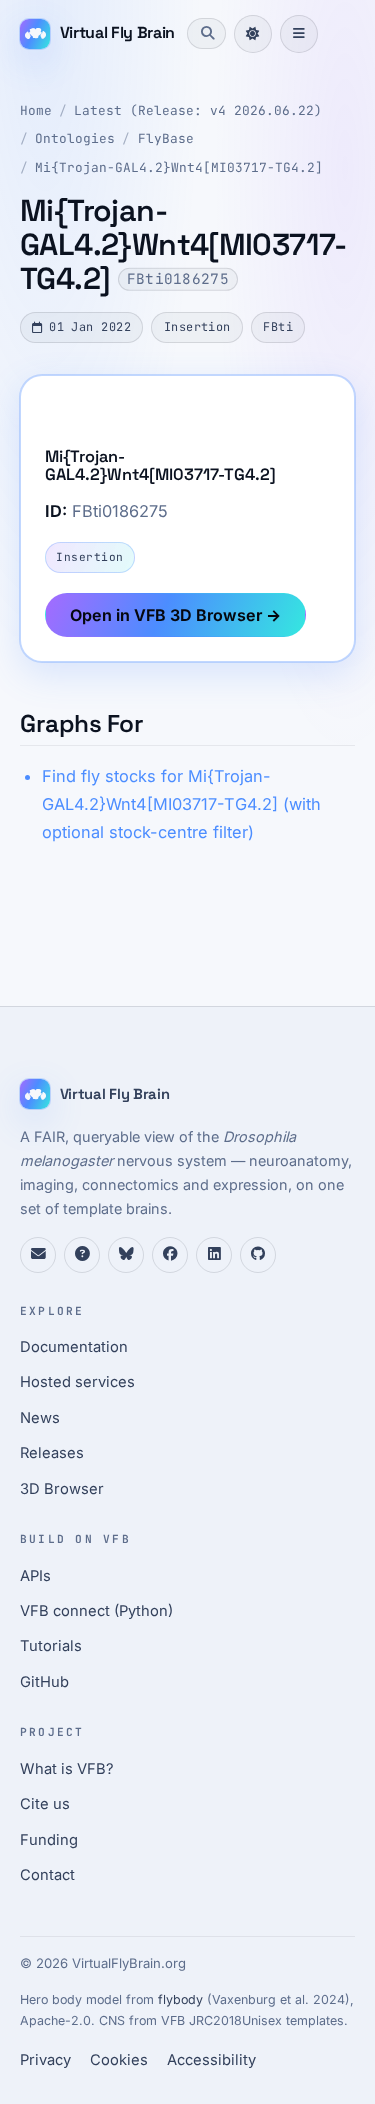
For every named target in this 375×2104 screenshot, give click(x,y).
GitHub (44, 1682)
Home (36, 110)
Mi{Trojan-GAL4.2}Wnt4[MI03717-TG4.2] (179, 167)
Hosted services (77, 1382)
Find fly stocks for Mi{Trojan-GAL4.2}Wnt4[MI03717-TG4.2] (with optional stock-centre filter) (181, 804)
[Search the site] (206, 33)
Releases (52, 1453)
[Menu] (299, 34)
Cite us (45, 1804)
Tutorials (51, 1646)
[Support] (38, 1255)
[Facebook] (170, 1255)
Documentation (74, 1347)
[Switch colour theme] (253, 34)
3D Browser (62, 1489)
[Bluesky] (126, 1255)
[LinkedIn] (214, 1255)
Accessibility (211, 2060)
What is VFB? (67, 1769)
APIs (35, 1576)
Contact (47, 1875)
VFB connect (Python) (96, 1611)
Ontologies (75, 138)
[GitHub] (258, 1255)
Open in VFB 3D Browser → (175, 615)
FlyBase (166, 138)
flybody (180, 1999)
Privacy (45, 2060)
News (40, 1418)
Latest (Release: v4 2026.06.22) (198, 110)
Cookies (119, 2060)
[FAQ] (82, 1255)
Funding (49, 1840)
